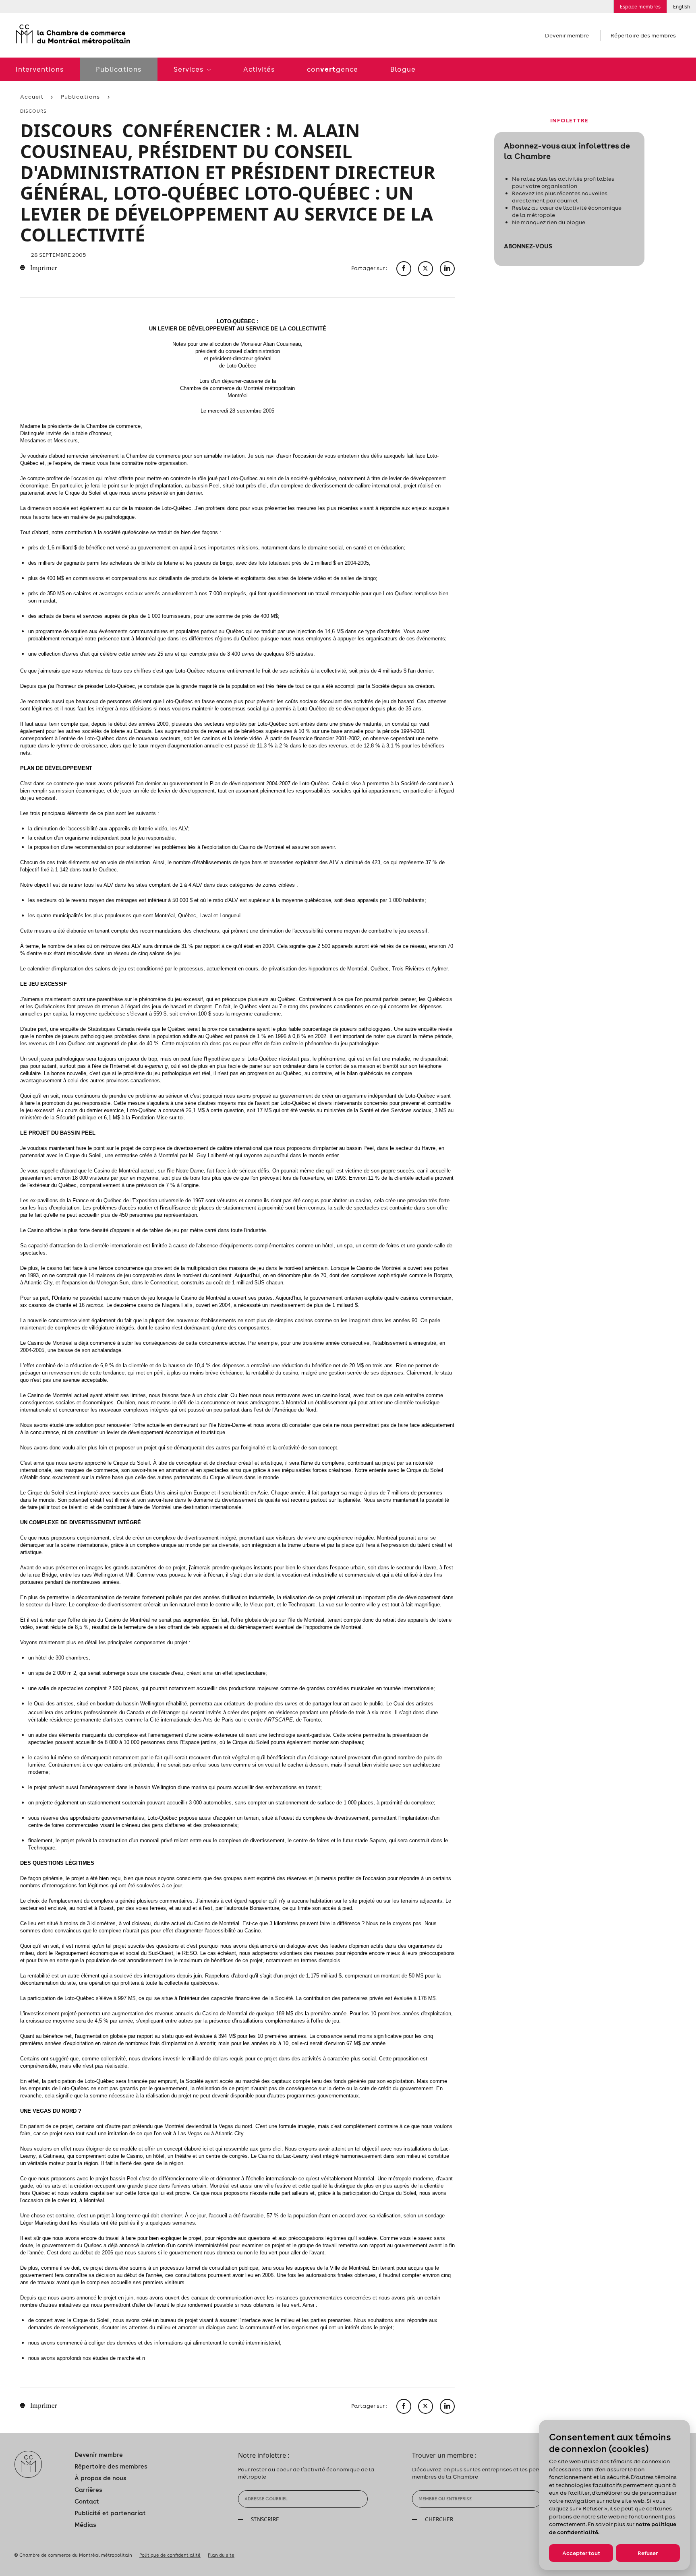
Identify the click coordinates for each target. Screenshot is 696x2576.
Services (189, 69)
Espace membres (640, 7)
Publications (119, 69)
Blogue (403, 69)
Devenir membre (567, 35)
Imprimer (43, 268)
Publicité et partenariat (110, 2513)
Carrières (88, 2490)
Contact (87, 2501)
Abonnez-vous (528, 246)
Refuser (648, 2553)
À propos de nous (100, 2478)
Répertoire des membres (643, 35)
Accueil (32, 97)
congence (332, 69)
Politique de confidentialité (170, 2555)
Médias (85, 2525)
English (681, 7)
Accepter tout (581, 2553)
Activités (259, 69)
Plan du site (221, 2555)
